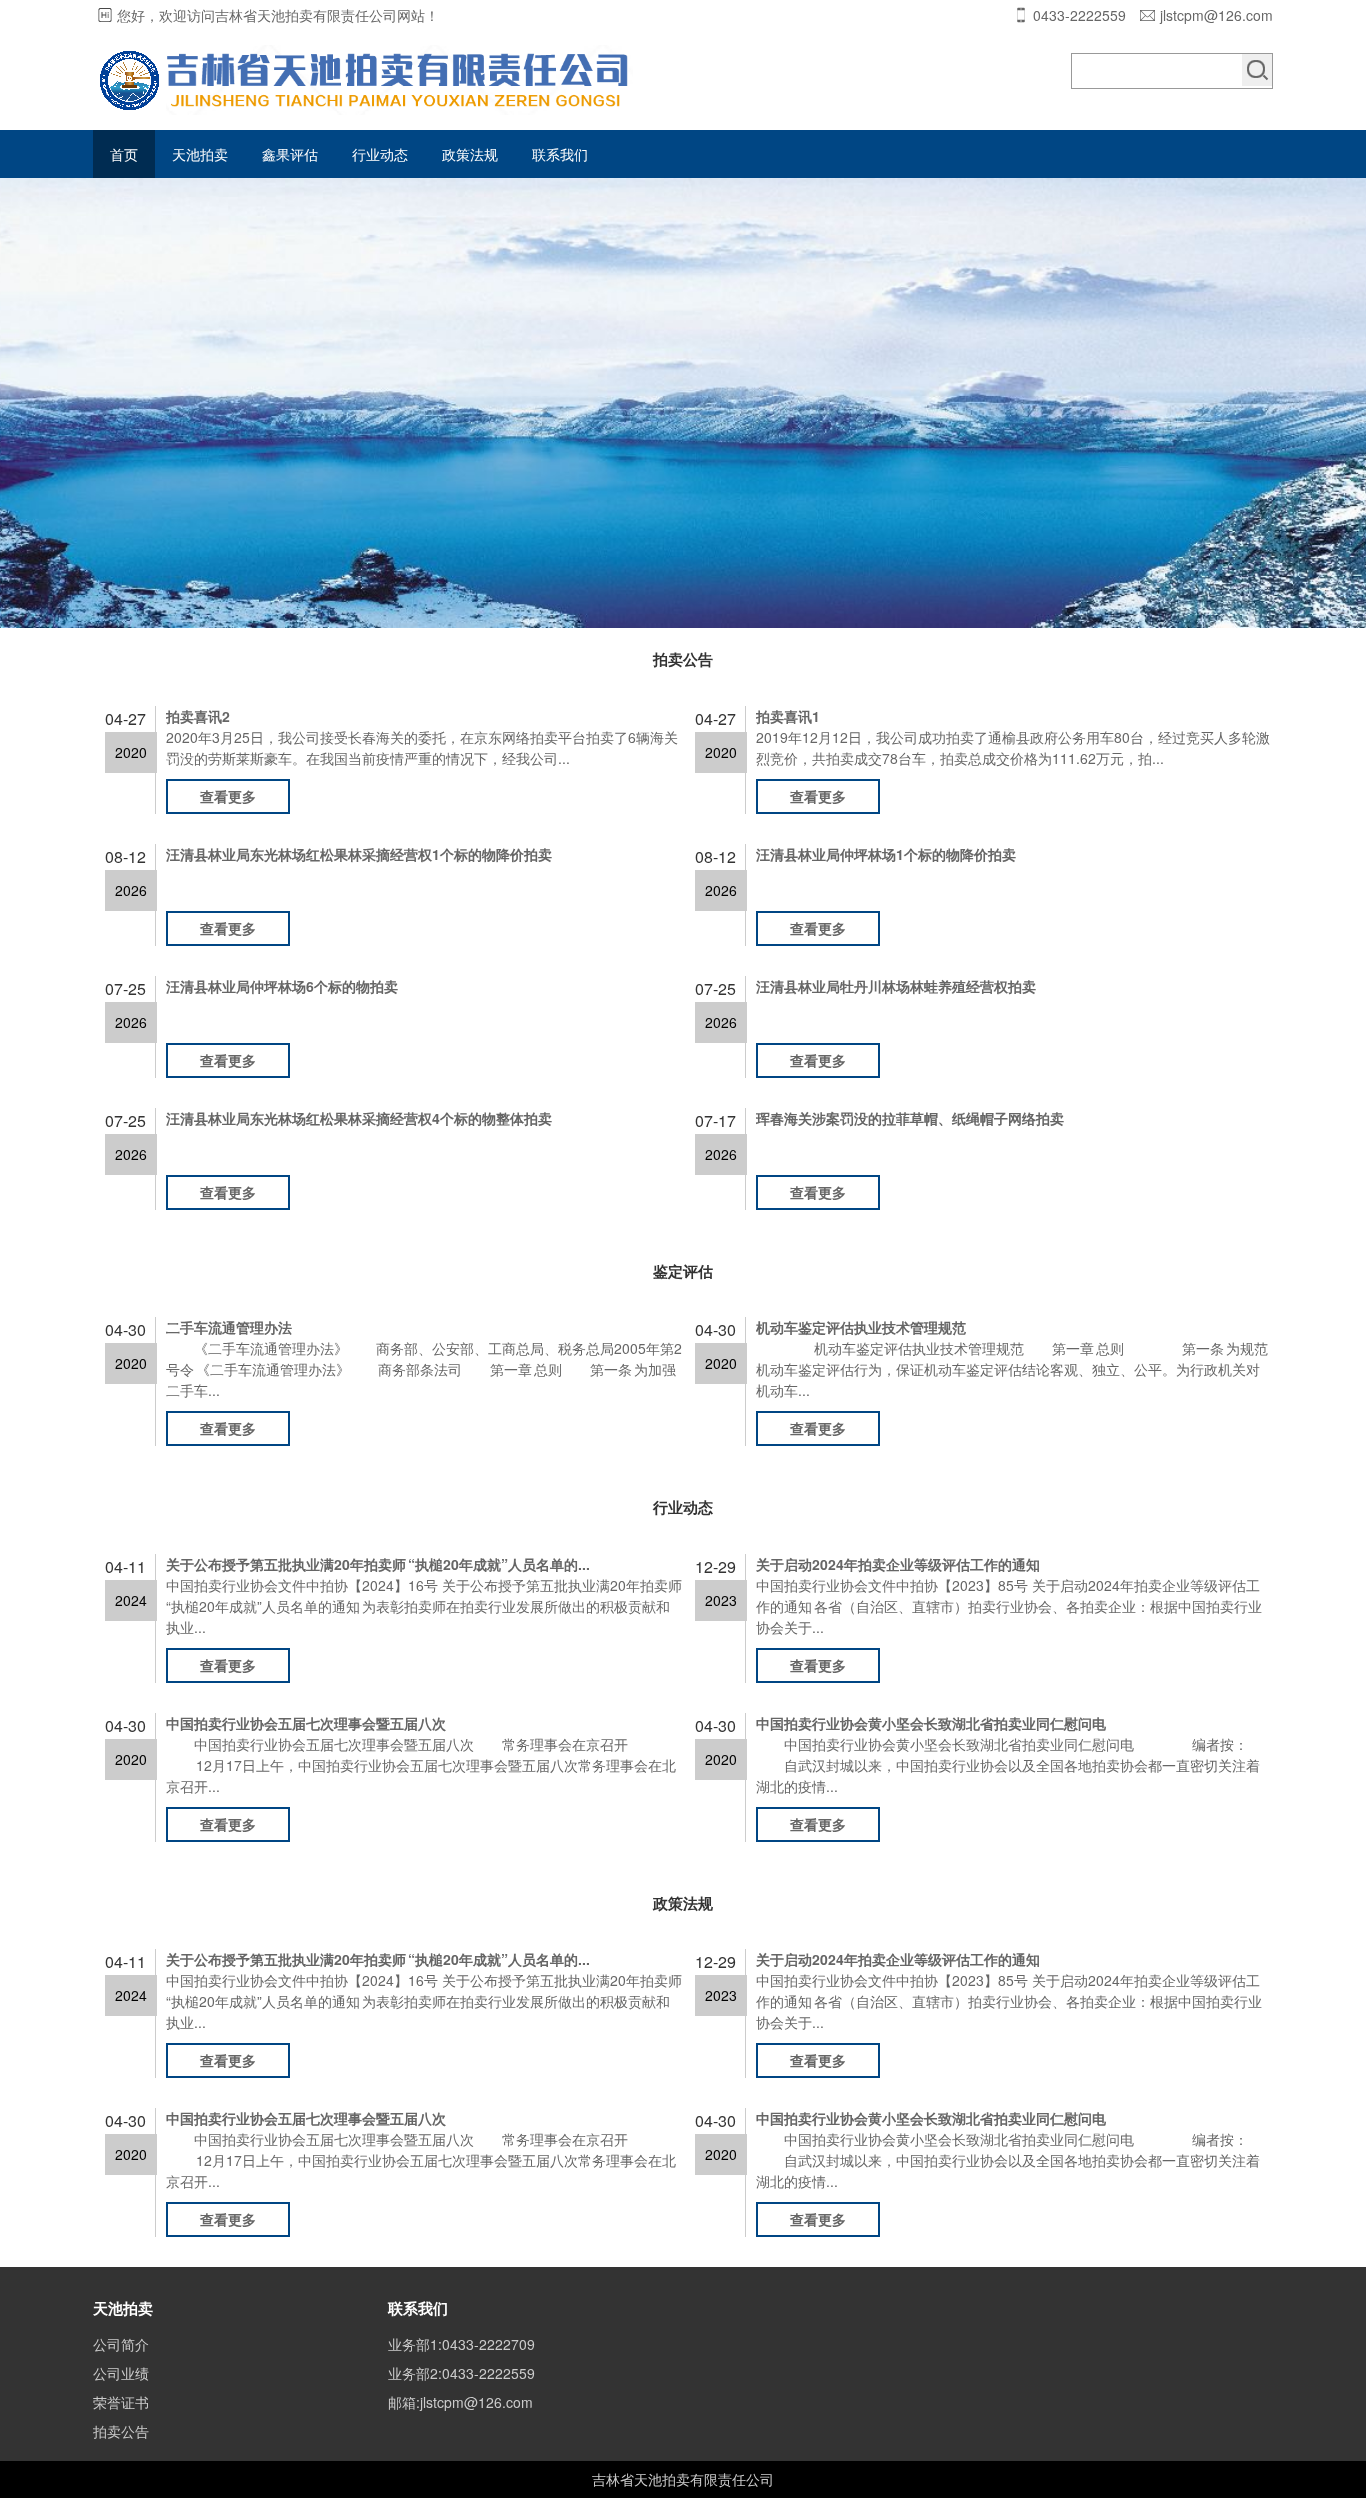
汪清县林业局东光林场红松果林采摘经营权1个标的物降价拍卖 (359, 854)
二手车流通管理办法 (229, 1327)
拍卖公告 (121, 2431)
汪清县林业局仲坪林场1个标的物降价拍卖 (886, 854)
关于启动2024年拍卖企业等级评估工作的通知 (898, 1564)
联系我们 (560, 154)
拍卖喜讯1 (788, 716)
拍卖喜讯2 (198, 716)
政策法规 (470, 154)
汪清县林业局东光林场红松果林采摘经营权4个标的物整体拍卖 (359, 1118)
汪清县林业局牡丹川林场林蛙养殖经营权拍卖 (896, 986)
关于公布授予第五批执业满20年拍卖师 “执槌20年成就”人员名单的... (378, 1564)
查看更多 (228, 796)
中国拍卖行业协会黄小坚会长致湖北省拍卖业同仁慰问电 (931, 1723)
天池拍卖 (200, 154)
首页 (124, 154)
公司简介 (121, 2344)
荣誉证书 (121, 2402)
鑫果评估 (290, 154)
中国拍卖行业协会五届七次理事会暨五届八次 (306, 1723)
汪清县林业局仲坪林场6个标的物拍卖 (282, 986)
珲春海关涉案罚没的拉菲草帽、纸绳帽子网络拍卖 (910, 1118)
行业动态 (380, 154)
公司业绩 (121, 2373)
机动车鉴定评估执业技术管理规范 (861, 1327)
